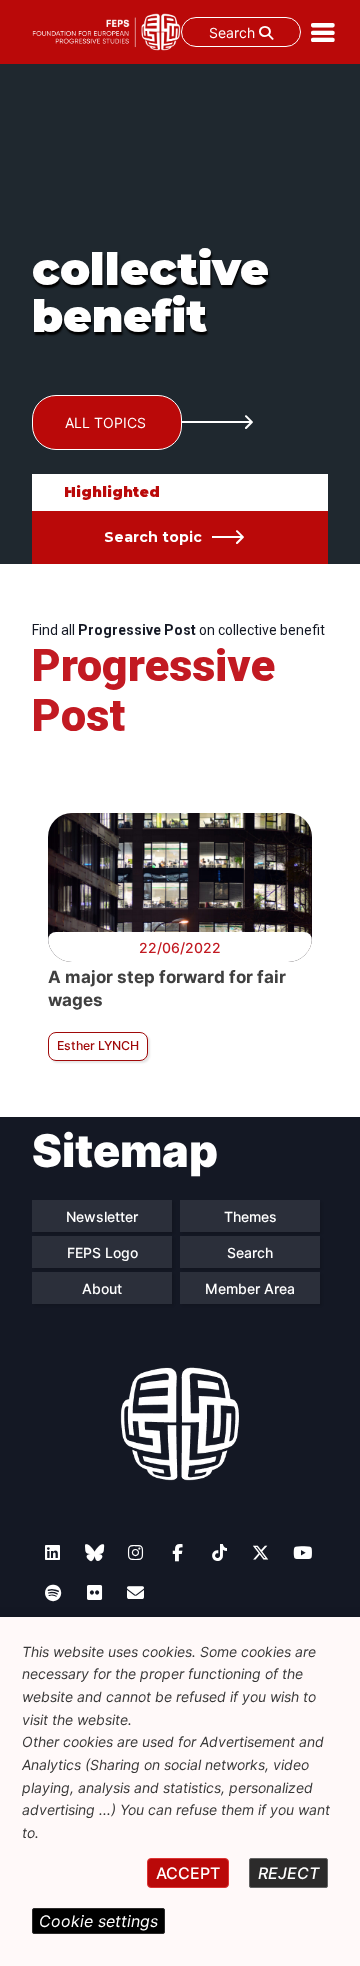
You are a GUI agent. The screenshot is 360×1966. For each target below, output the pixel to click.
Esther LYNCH (98, 1045)
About (102, 1288)
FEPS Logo (102, 1252)
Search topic (153, 537)
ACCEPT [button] (188, 1873)
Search (234, 32)
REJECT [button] (288, 1873)
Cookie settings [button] (98, 1921)
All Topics (105, 422)
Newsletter (102, 1216)
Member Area (250, 1288)
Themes (250, 1216)
